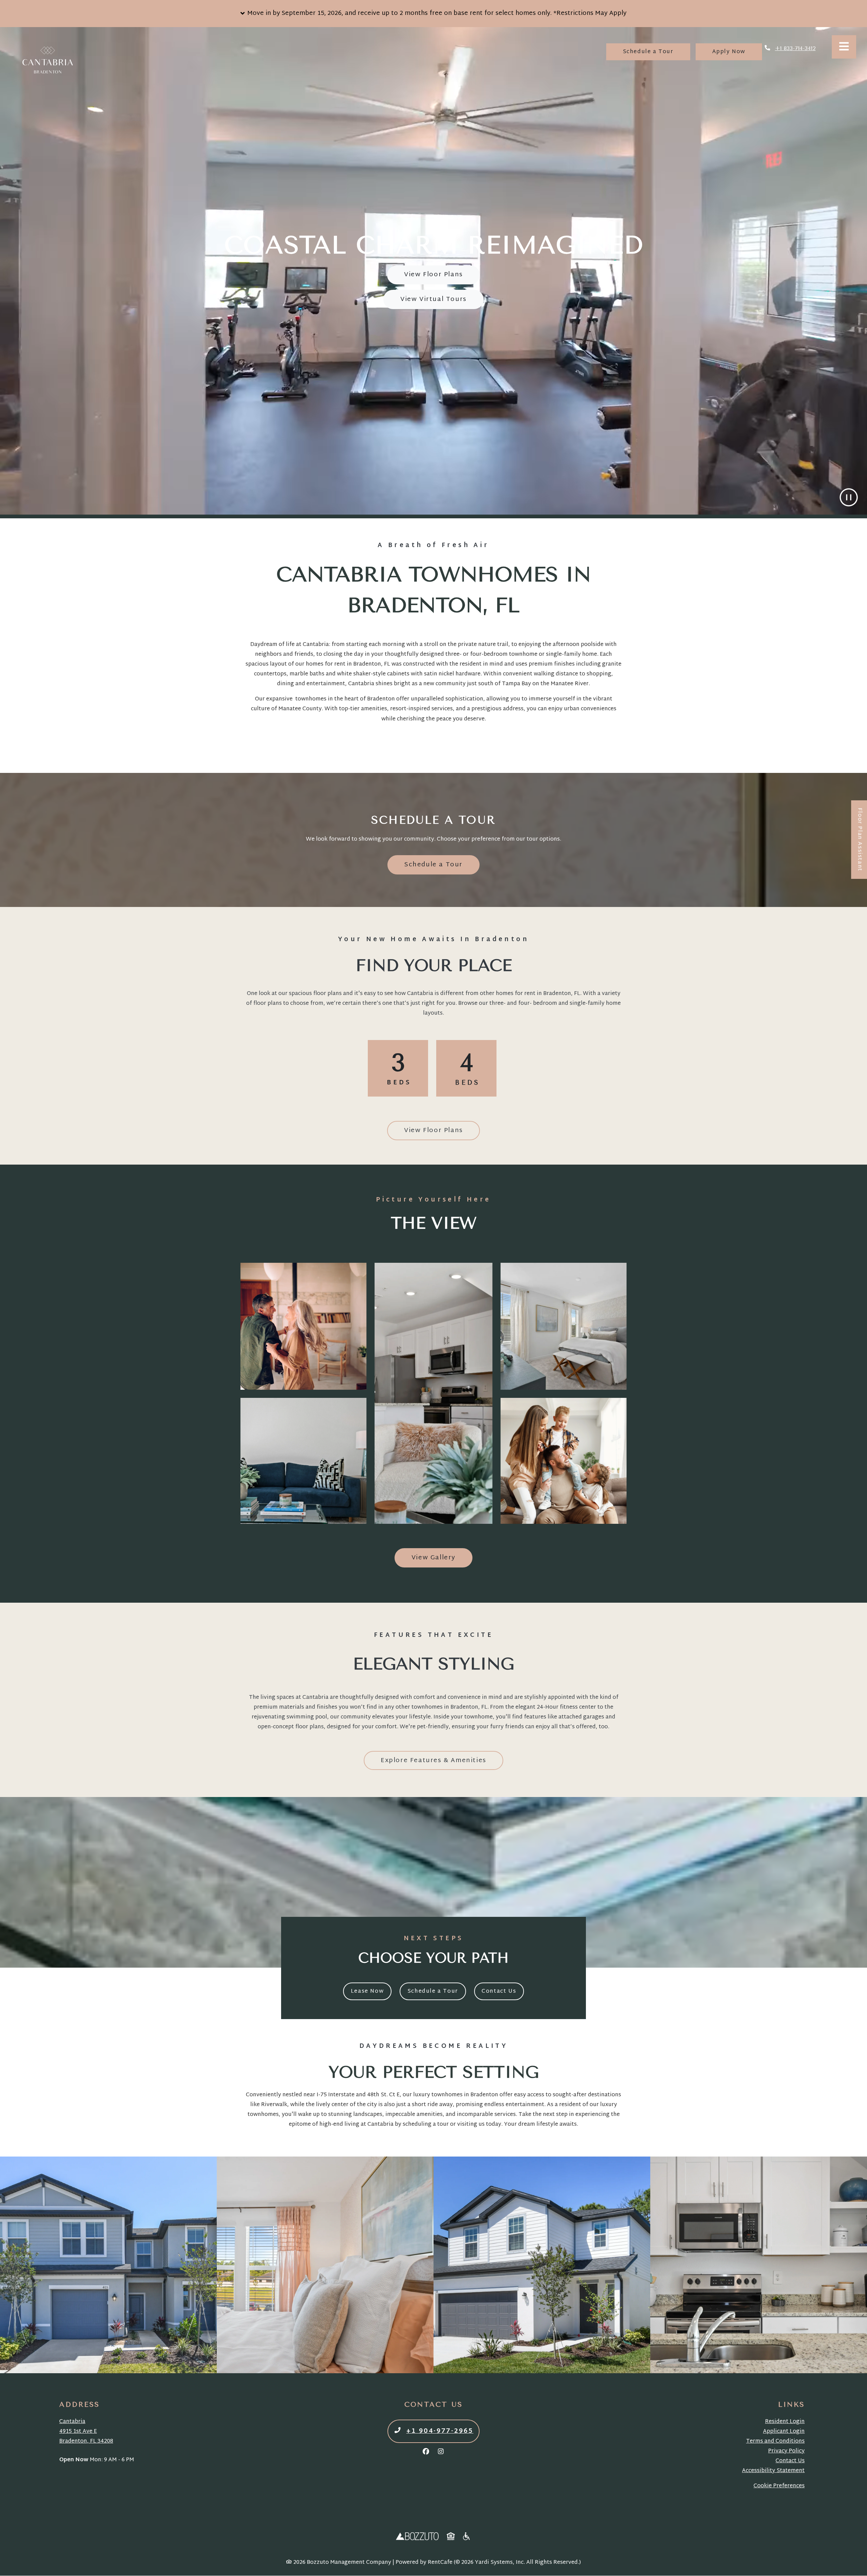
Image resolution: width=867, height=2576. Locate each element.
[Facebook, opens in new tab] (426, 2452)
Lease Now (371, 1991)
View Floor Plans (433, 275)
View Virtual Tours (433, 299)
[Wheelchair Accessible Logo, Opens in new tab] (467, 2537)
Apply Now (737, 52)
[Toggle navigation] (844, 47)
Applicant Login (784, 2432)
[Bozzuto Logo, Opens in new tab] (417, 2537)
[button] (433, 14)
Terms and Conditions (775, 2441)
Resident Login (785, 2422)
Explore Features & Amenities (433, 1761)
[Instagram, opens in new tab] (441, 2452)
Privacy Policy (786, 2451)
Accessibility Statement (773, 2471)
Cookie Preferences (779, 2486)
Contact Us (499, 1991)
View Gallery (433, 1558)
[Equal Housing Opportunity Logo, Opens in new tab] (451, 2537)
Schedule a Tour (657, 52)
